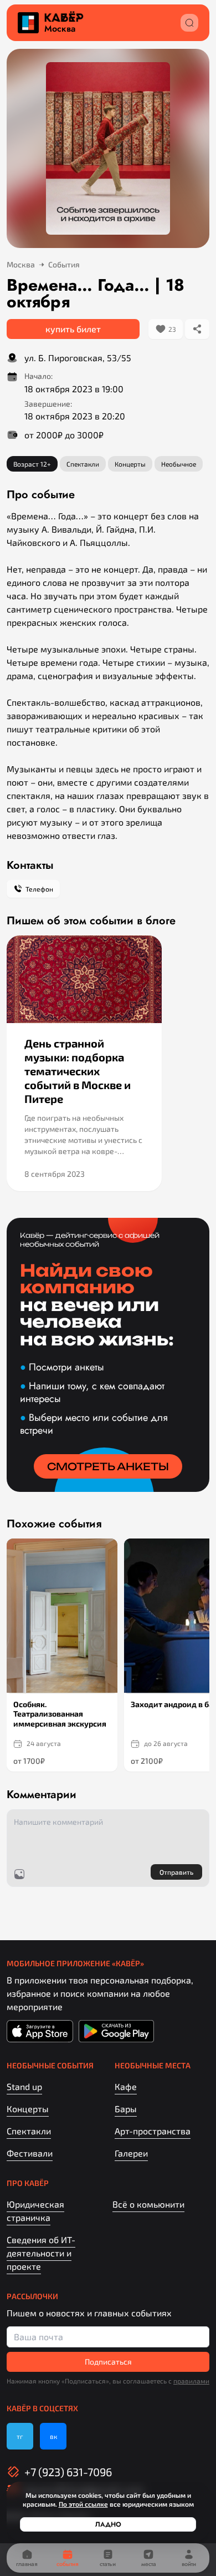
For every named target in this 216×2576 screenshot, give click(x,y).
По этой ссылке (83, 2504)
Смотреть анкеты (108, 1466)
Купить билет (73, 329)
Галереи (131, 2153)
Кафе (126, 2086)
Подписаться (108, 2362)
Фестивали (30, 2153)
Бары (126, 2109)
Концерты (28, 2109)
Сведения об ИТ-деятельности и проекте (41, 2253)
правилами (191, 2381)
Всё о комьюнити (148, 2204)
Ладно (108, 2524)
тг (20, 2436)
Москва (60, 29)
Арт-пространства (153, 2131)
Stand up (24, 2086)
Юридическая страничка (35, 2211)
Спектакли (29, 2131)
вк (53, 2436)
